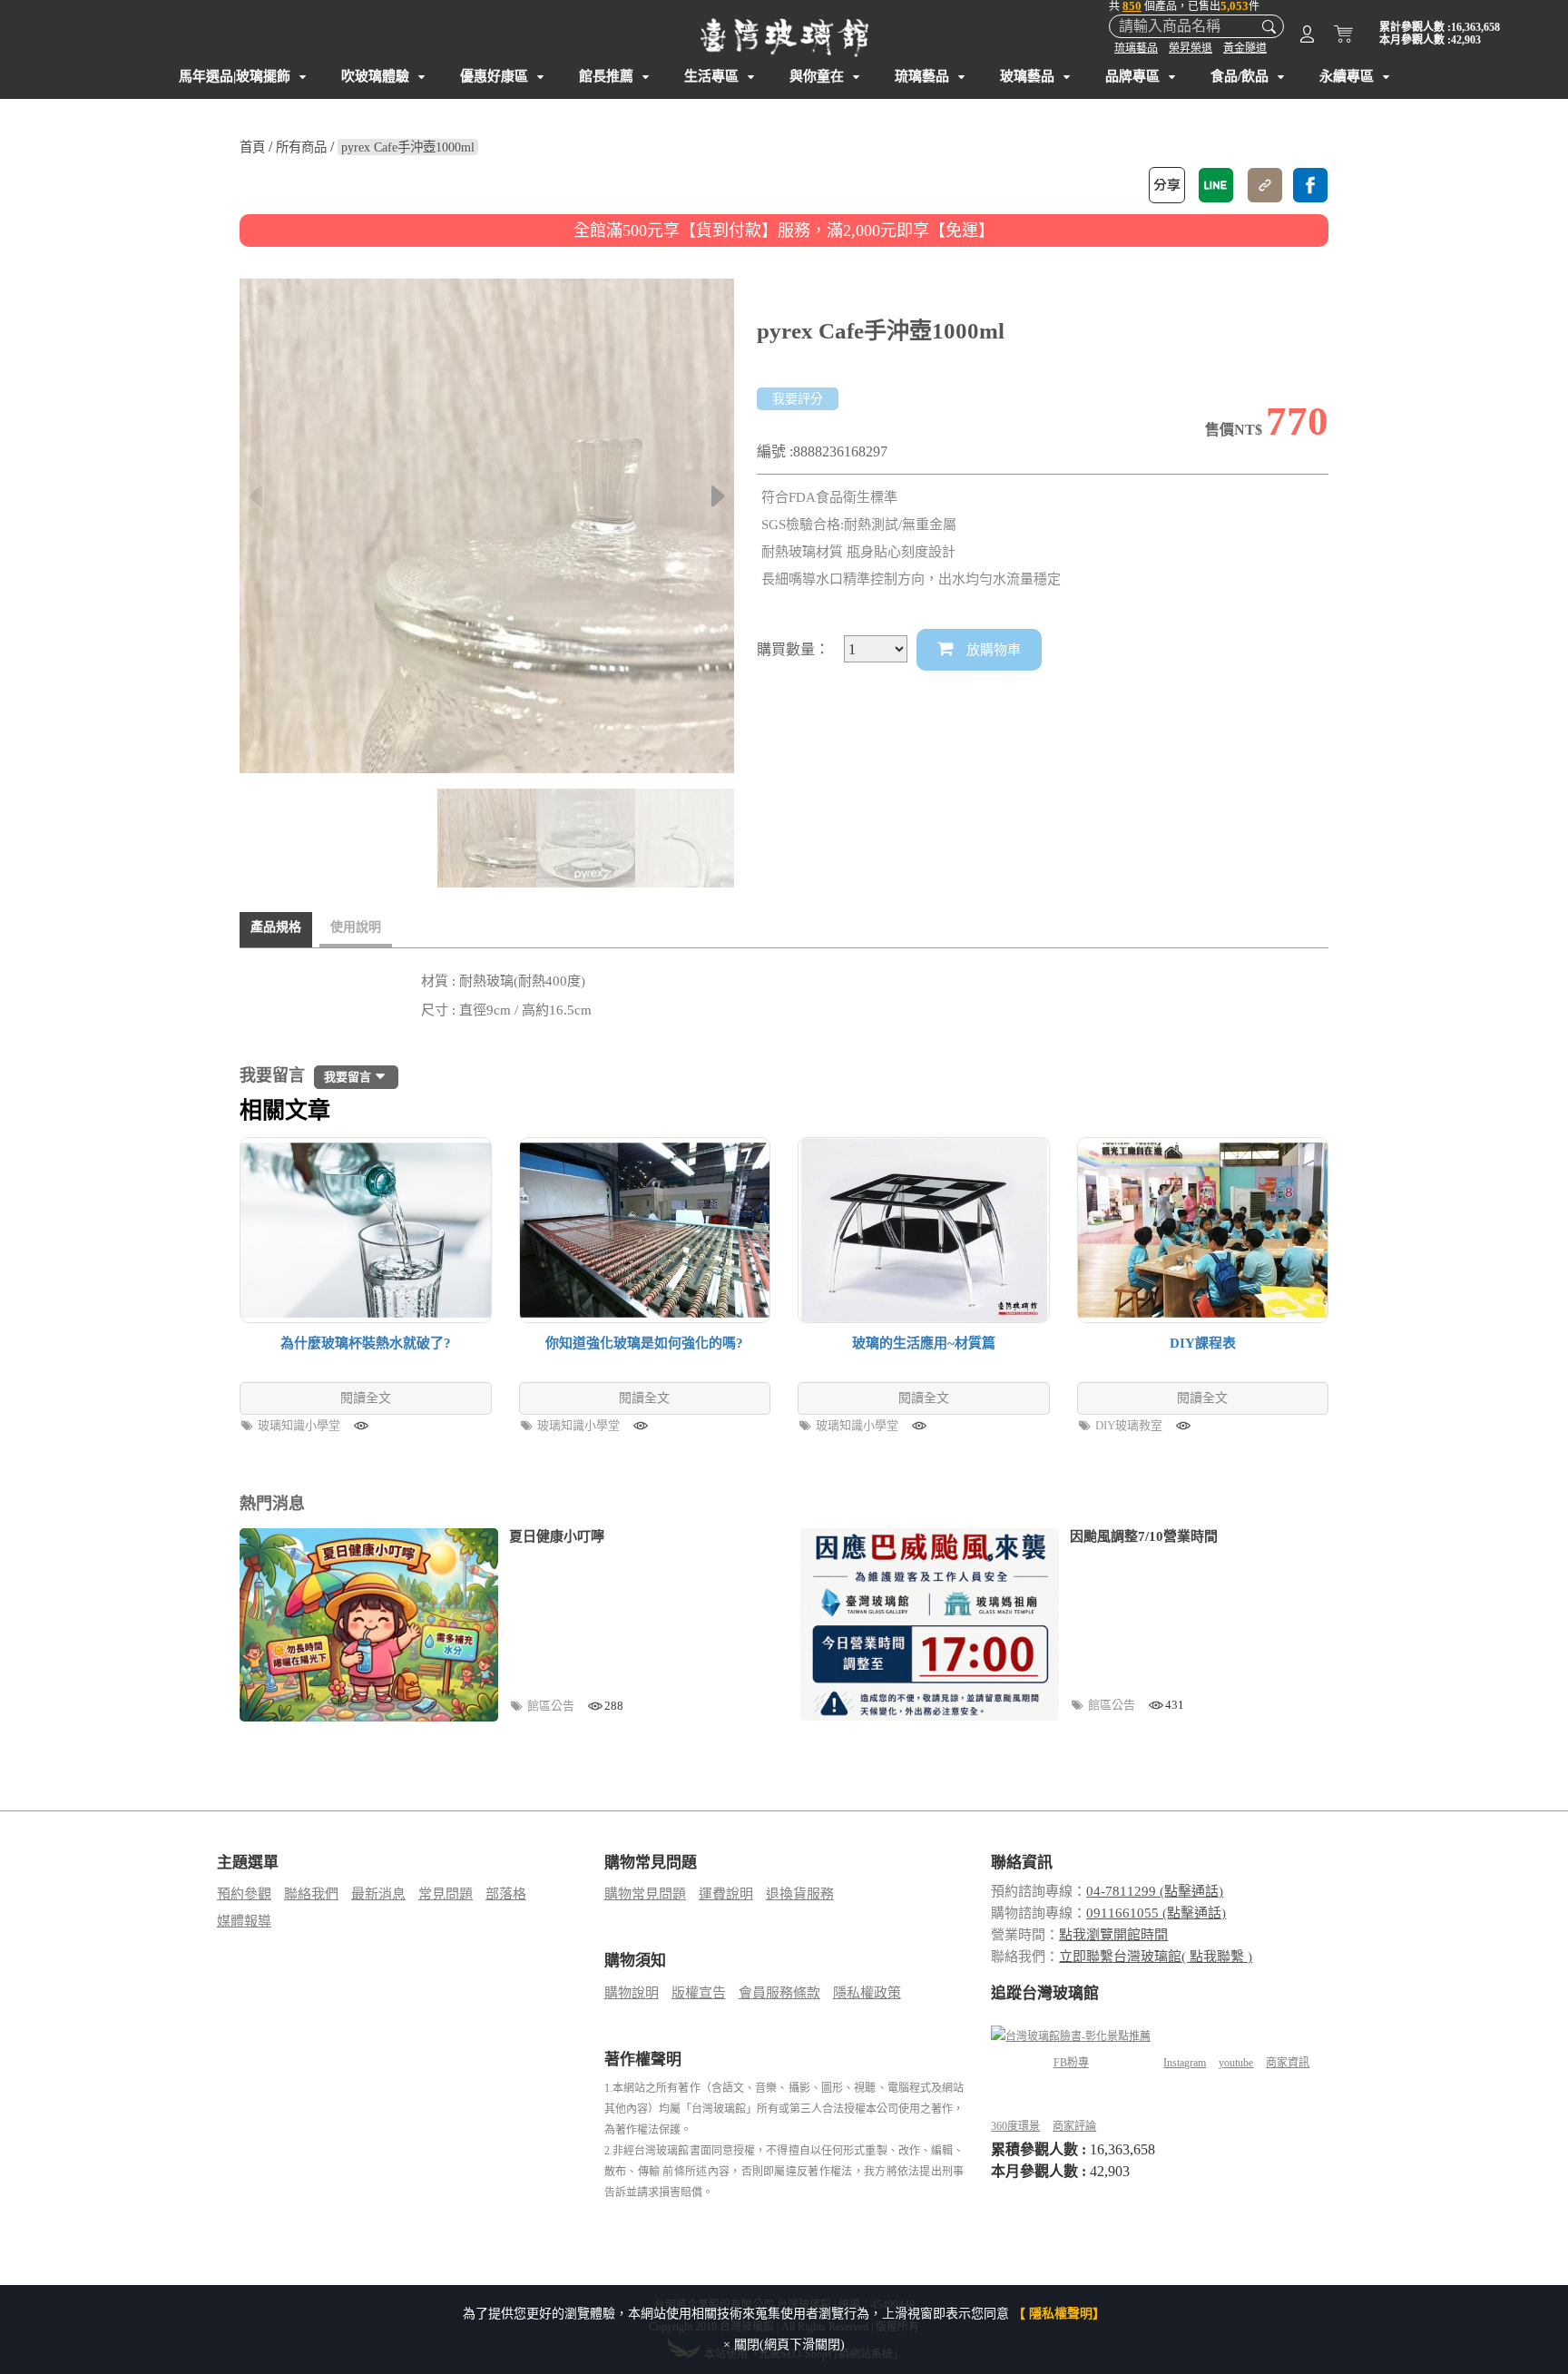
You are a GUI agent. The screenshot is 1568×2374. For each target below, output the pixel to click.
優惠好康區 (494, 76)
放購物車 (992, 650)
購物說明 (632, 1993)
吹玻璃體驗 (375, 76)
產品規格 (276, 927)
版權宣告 (699, 1993)
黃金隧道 (1245, 48)
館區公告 (552, 1706)
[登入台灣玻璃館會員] (1307, 37)
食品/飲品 (1240, 76)
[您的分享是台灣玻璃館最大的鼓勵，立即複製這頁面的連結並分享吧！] (1265, 185)
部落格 (506, 1894)
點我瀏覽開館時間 (1113, 1935)
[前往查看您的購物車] (1343, 37)
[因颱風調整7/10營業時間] (930, 1624)
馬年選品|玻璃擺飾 (235, 76)
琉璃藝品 (1136, 48)
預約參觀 (244, 1894)
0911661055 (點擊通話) (1156, 1913)
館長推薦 (606, 76)
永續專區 (1347, 76)
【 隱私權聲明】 (1059, 2314)
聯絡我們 (311, 1894)
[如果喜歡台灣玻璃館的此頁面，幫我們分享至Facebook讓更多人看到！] (1310, 185)
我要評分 (798, 399)
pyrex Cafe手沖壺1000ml (408, 147)
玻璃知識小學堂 (300, 1425)
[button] (718, 496)
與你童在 (817, 76)
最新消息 (378, 1894)
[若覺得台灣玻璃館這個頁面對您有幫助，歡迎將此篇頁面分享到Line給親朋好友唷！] (1216, 185)
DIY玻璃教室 (1130, 1425)
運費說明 (726, 1894)
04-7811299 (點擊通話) (1155, 1891)
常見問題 (446, 1894)
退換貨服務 (800, 1894)
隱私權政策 (867, 1993)
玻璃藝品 (1027, 76)
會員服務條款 (779, 1993)
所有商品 (301, 147)
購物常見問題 (645, 1894)
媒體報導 (244, 1921)
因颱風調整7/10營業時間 (1144, 1536)
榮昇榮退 (1191, 48)
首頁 (252, 147)
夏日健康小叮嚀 (557, 1536)
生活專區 (711, 76)
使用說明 (356, 927)
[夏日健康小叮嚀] (369, 1625)
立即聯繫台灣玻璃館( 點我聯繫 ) (1156, 1957)
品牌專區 (1132, 76)
